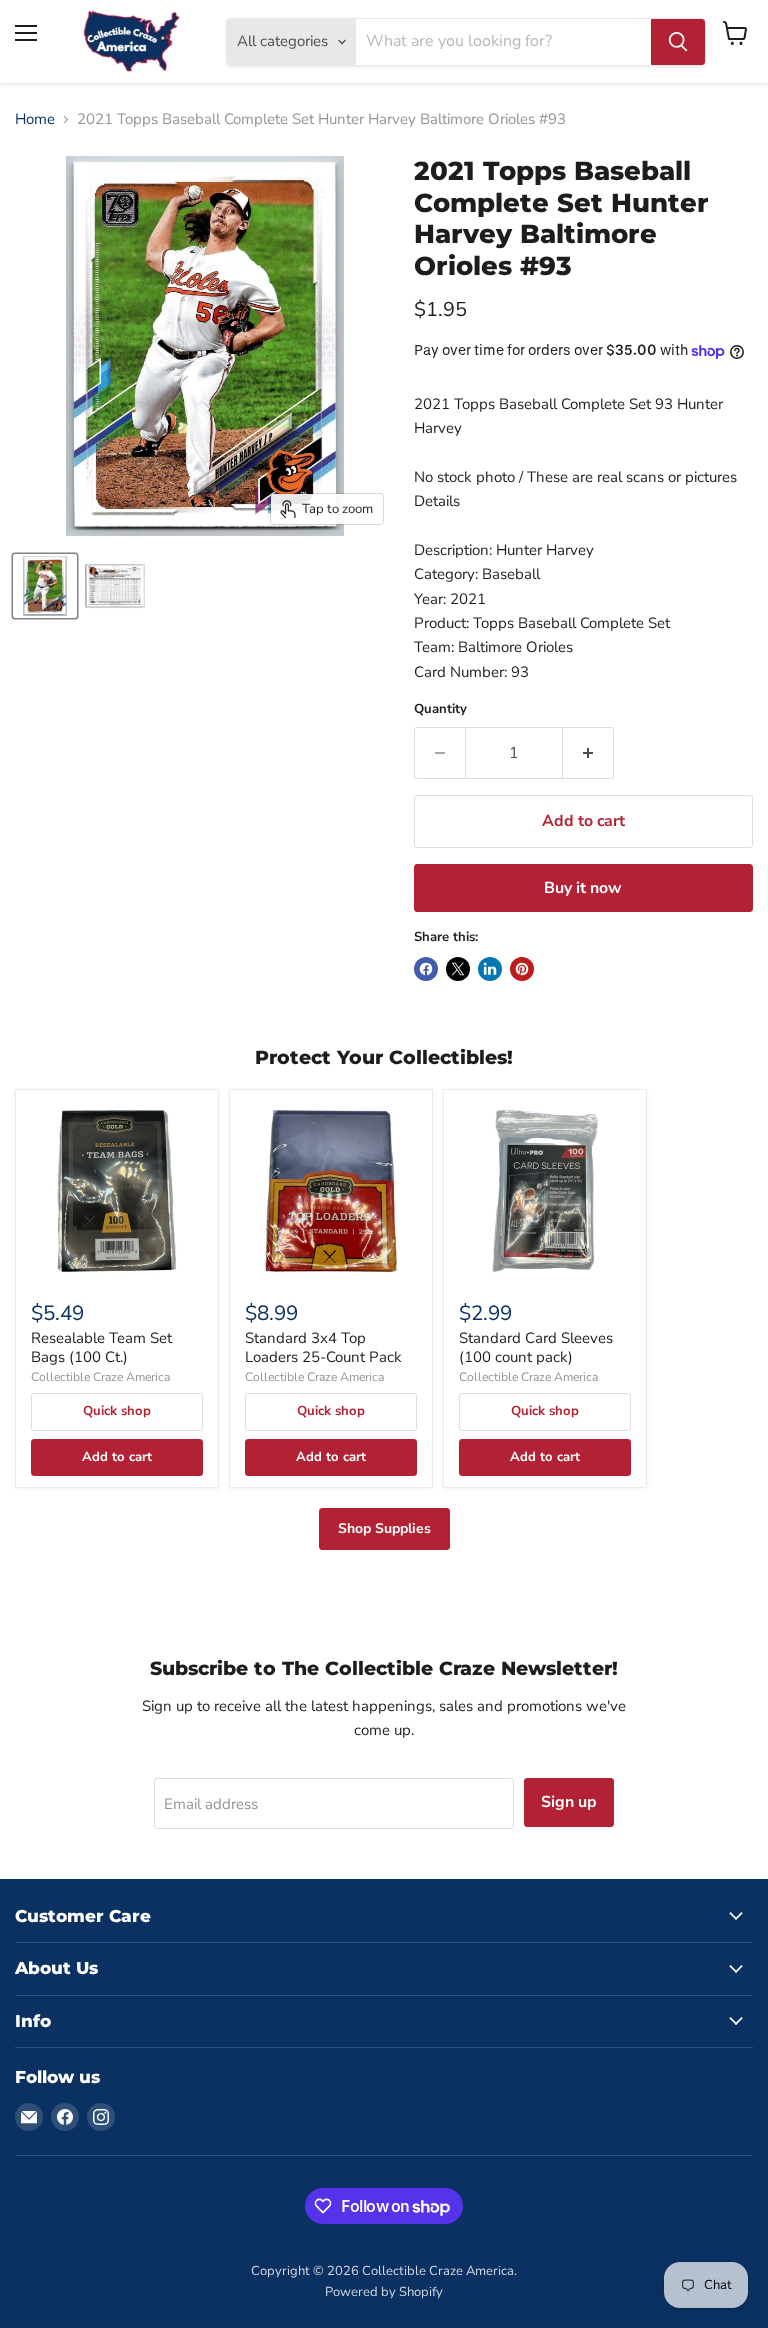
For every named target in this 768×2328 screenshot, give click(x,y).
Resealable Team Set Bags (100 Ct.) (101, 1348)
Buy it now (583, 888)
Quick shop (117, 1411)
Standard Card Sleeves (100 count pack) (536, 1348)
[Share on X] (458, 969)
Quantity (440, 709)
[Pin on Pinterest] (522, 969)
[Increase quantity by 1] (588, 753)
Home (35, 119)
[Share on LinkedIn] (490, 969)
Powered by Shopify (384, 2292)
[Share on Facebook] (426, 969)
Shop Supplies (384, 1528)
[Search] (678, 42)
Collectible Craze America (100, 1377)
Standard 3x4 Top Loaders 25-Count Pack (323, 1348)
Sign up (569, 1802)
